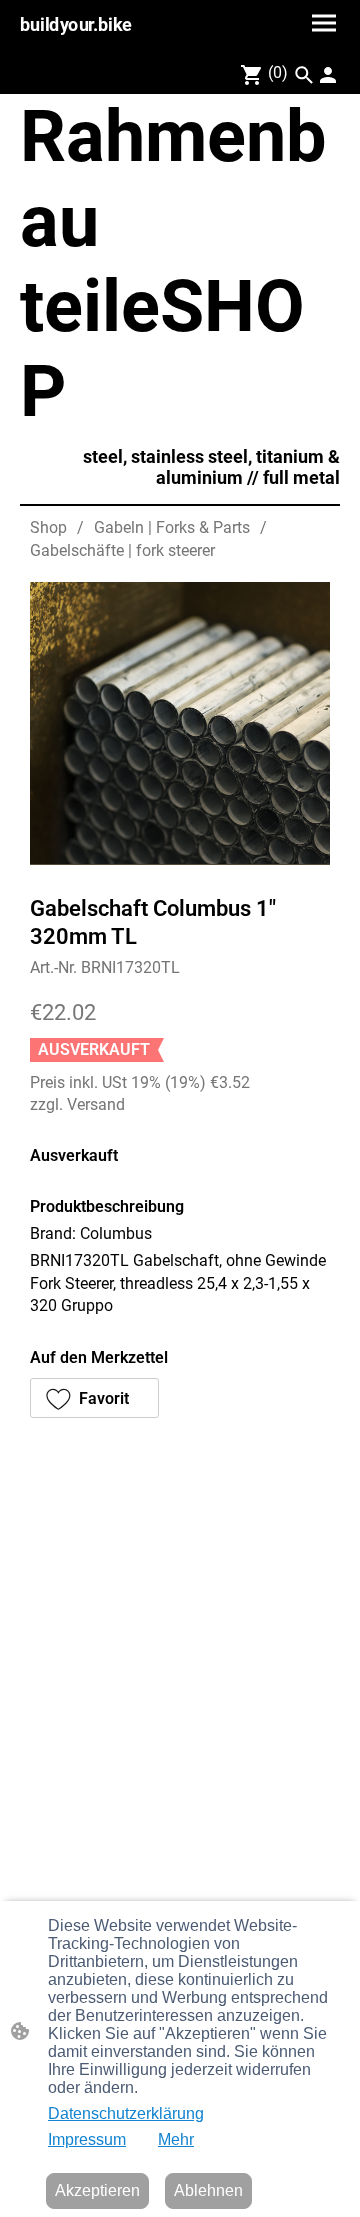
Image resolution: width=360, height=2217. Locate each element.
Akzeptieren (97, 2190)
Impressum (87, 2139)
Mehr (176, 2139)
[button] (304, 75)
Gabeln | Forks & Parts (172, 527)
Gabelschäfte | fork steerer (122, 550)
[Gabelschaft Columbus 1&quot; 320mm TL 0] (180, 723)
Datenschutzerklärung (126, 2113)
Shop (48, 527)
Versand (96, 1104)
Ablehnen (208, 2190)
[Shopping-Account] (328, 75)
